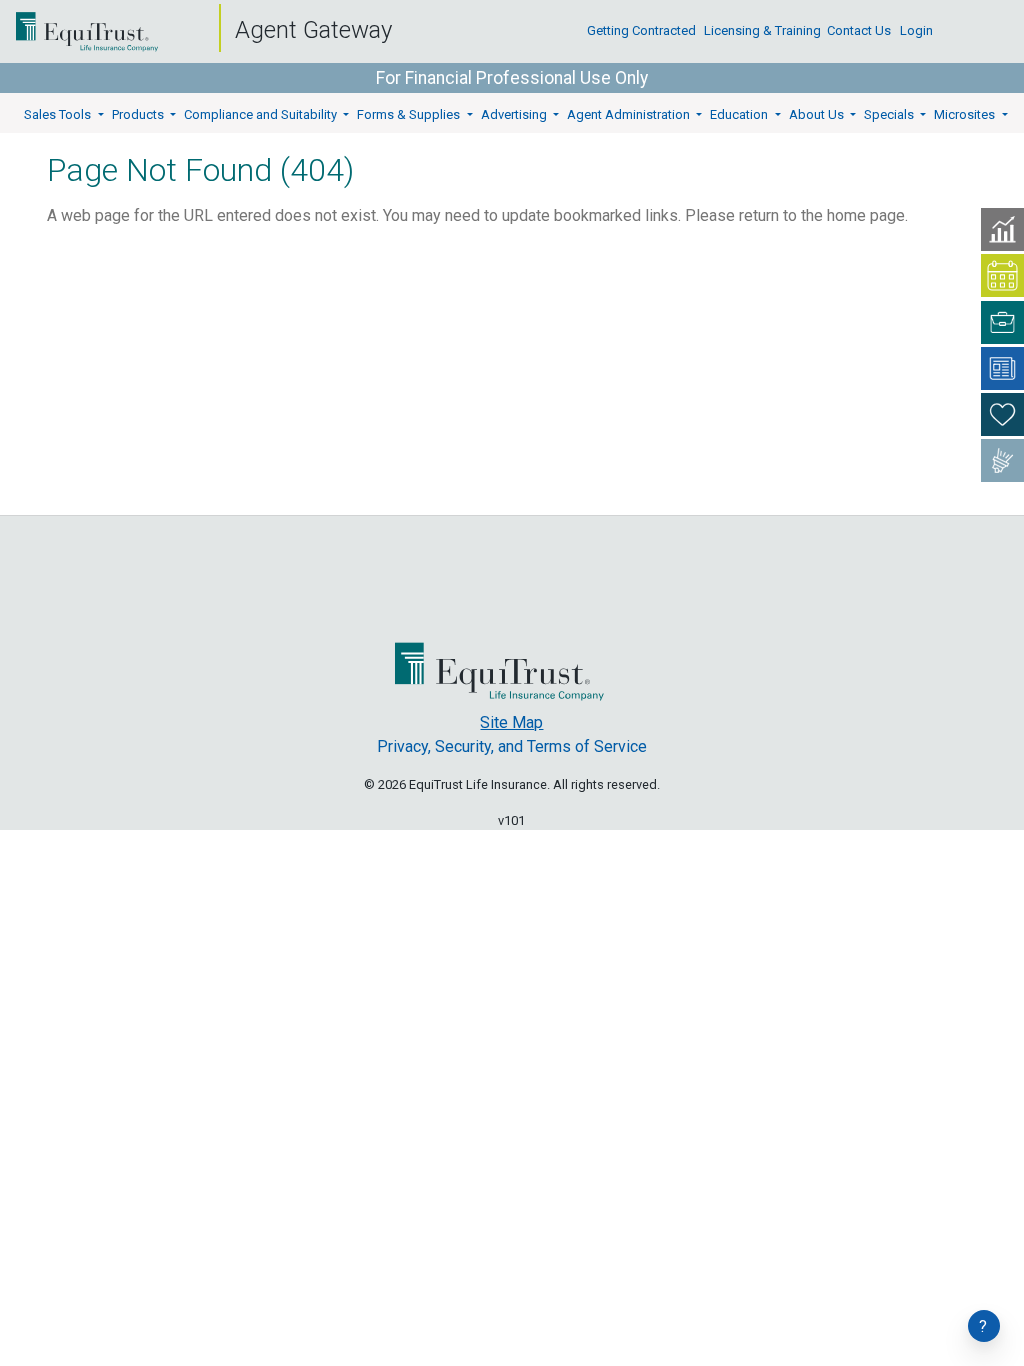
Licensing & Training (762, 42)
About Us (818, 114)
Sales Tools (59, 114)
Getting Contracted (641, 42)
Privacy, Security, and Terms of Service (512, 746)
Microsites (966, 114)
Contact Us (859, 42)
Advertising (515, 114)
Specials (890, 114)
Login (916, 42)
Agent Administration (630, 114)
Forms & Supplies (410, 114)
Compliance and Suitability (262, 114)
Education (740, 114)
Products (139, 114)
